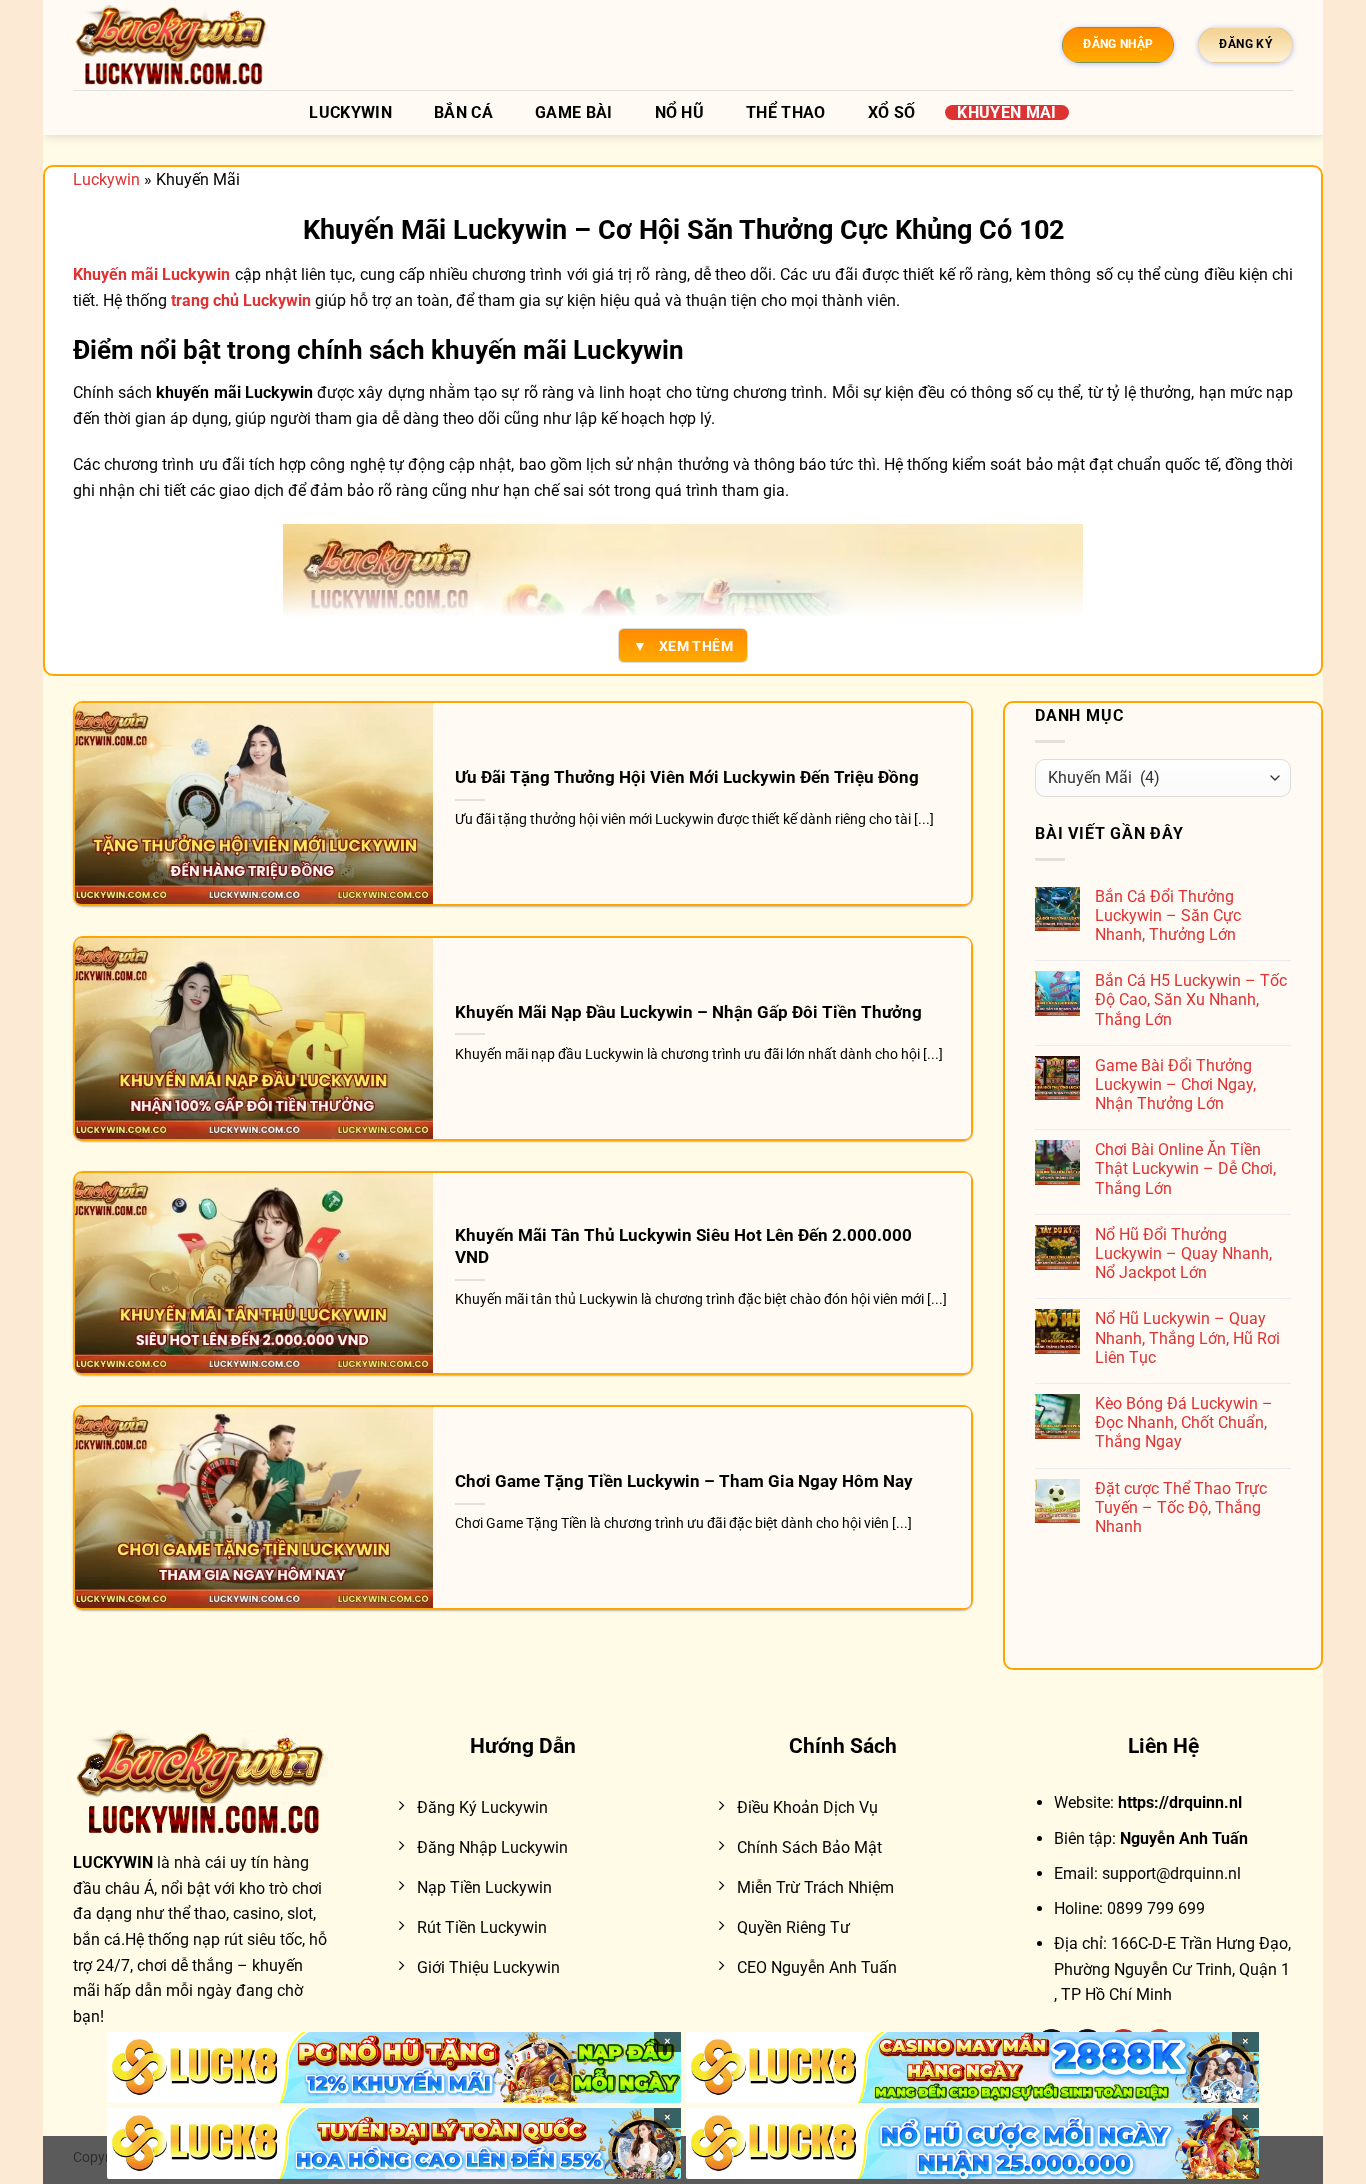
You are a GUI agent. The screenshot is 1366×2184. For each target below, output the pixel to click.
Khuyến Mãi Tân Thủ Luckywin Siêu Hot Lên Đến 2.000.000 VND (683, 1246)
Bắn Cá (463, 112)
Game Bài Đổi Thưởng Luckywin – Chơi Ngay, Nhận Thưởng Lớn (1175, 1084)
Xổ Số (892, 112)
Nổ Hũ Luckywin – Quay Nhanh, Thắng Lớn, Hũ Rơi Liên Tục (1187, 1337)
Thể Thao (786, 112)
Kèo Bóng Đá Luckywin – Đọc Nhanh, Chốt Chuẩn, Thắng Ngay (1184, 1422)
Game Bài (574, 112)
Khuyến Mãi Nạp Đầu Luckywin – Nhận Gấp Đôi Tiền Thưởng (688, 1012)
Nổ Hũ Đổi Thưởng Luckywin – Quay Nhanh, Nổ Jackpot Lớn (1183, 1253)
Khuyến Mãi (1006, 112)
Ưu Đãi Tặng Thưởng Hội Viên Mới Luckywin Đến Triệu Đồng (687, 777)
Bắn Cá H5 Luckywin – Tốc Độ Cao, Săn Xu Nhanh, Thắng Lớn (1191, 999)
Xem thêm (683, 646)
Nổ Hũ (680, 112)
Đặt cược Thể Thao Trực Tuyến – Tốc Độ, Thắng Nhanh (1181, 1507)
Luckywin (350, 112)
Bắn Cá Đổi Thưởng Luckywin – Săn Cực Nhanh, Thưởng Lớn (1168, 915)
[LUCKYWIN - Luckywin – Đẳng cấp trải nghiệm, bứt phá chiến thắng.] (173, 45)
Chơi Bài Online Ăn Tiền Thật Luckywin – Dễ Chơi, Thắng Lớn (1185, 1168)
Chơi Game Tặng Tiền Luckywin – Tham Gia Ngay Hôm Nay (684, 1481)
